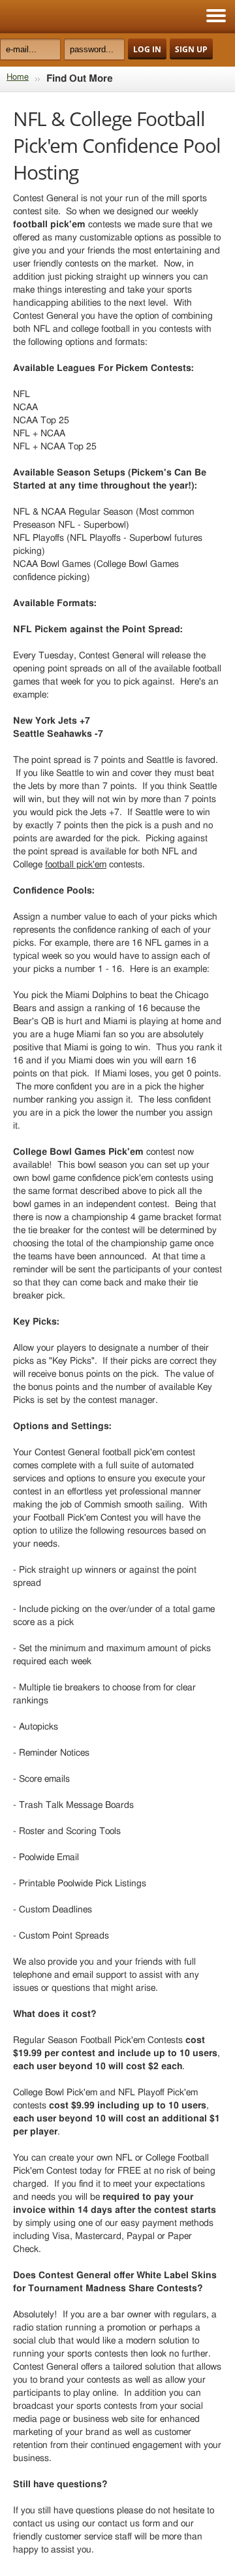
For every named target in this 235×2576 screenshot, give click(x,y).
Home (18, 77)
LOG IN (147, 49)
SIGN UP (191, 49)
